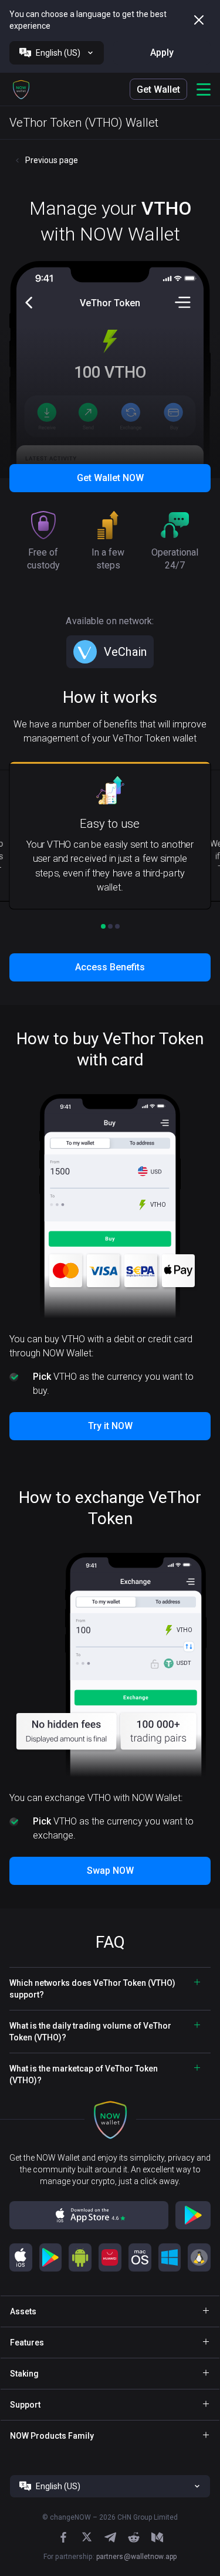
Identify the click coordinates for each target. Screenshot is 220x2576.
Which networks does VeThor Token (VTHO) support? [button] (92, 1989)
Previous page (52, 160)
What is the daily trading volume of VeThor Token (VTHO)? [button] (90, 2032)
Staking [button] (24, 2374)
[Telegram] (110, 2537)
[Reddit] (134, 2537)
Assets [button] (23, 2311)
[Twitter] (87, 2537)
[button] (21, 89)
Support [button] (25, 2405)
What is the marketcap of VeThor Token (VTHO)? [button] (84, 2074)
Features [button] (27, 2343)
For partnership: (110, 2557)
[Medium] (157, 2537)
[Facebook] (63, 2537)
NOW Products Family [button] (52, 2436)
